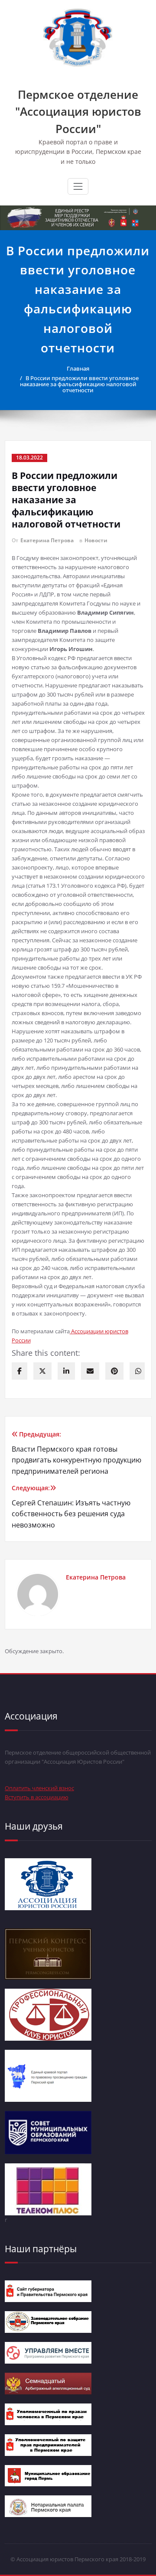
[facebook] (19, 1371)
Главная (78, 368)
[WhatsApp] (138, 1371)
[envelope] (90, 1371)
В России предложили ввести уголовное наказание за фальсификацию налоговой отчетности (79, 384)
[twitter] (42, 1371)
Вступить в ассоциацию (37, 1797)
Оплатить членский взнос (39, 1788)
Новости (96, 540)
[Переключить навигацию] (78, 186)
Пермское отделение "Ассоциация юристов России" (78, 112)
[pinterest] (114, 1371)
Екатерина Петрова (47, 540)
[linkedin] (66, 1371)
